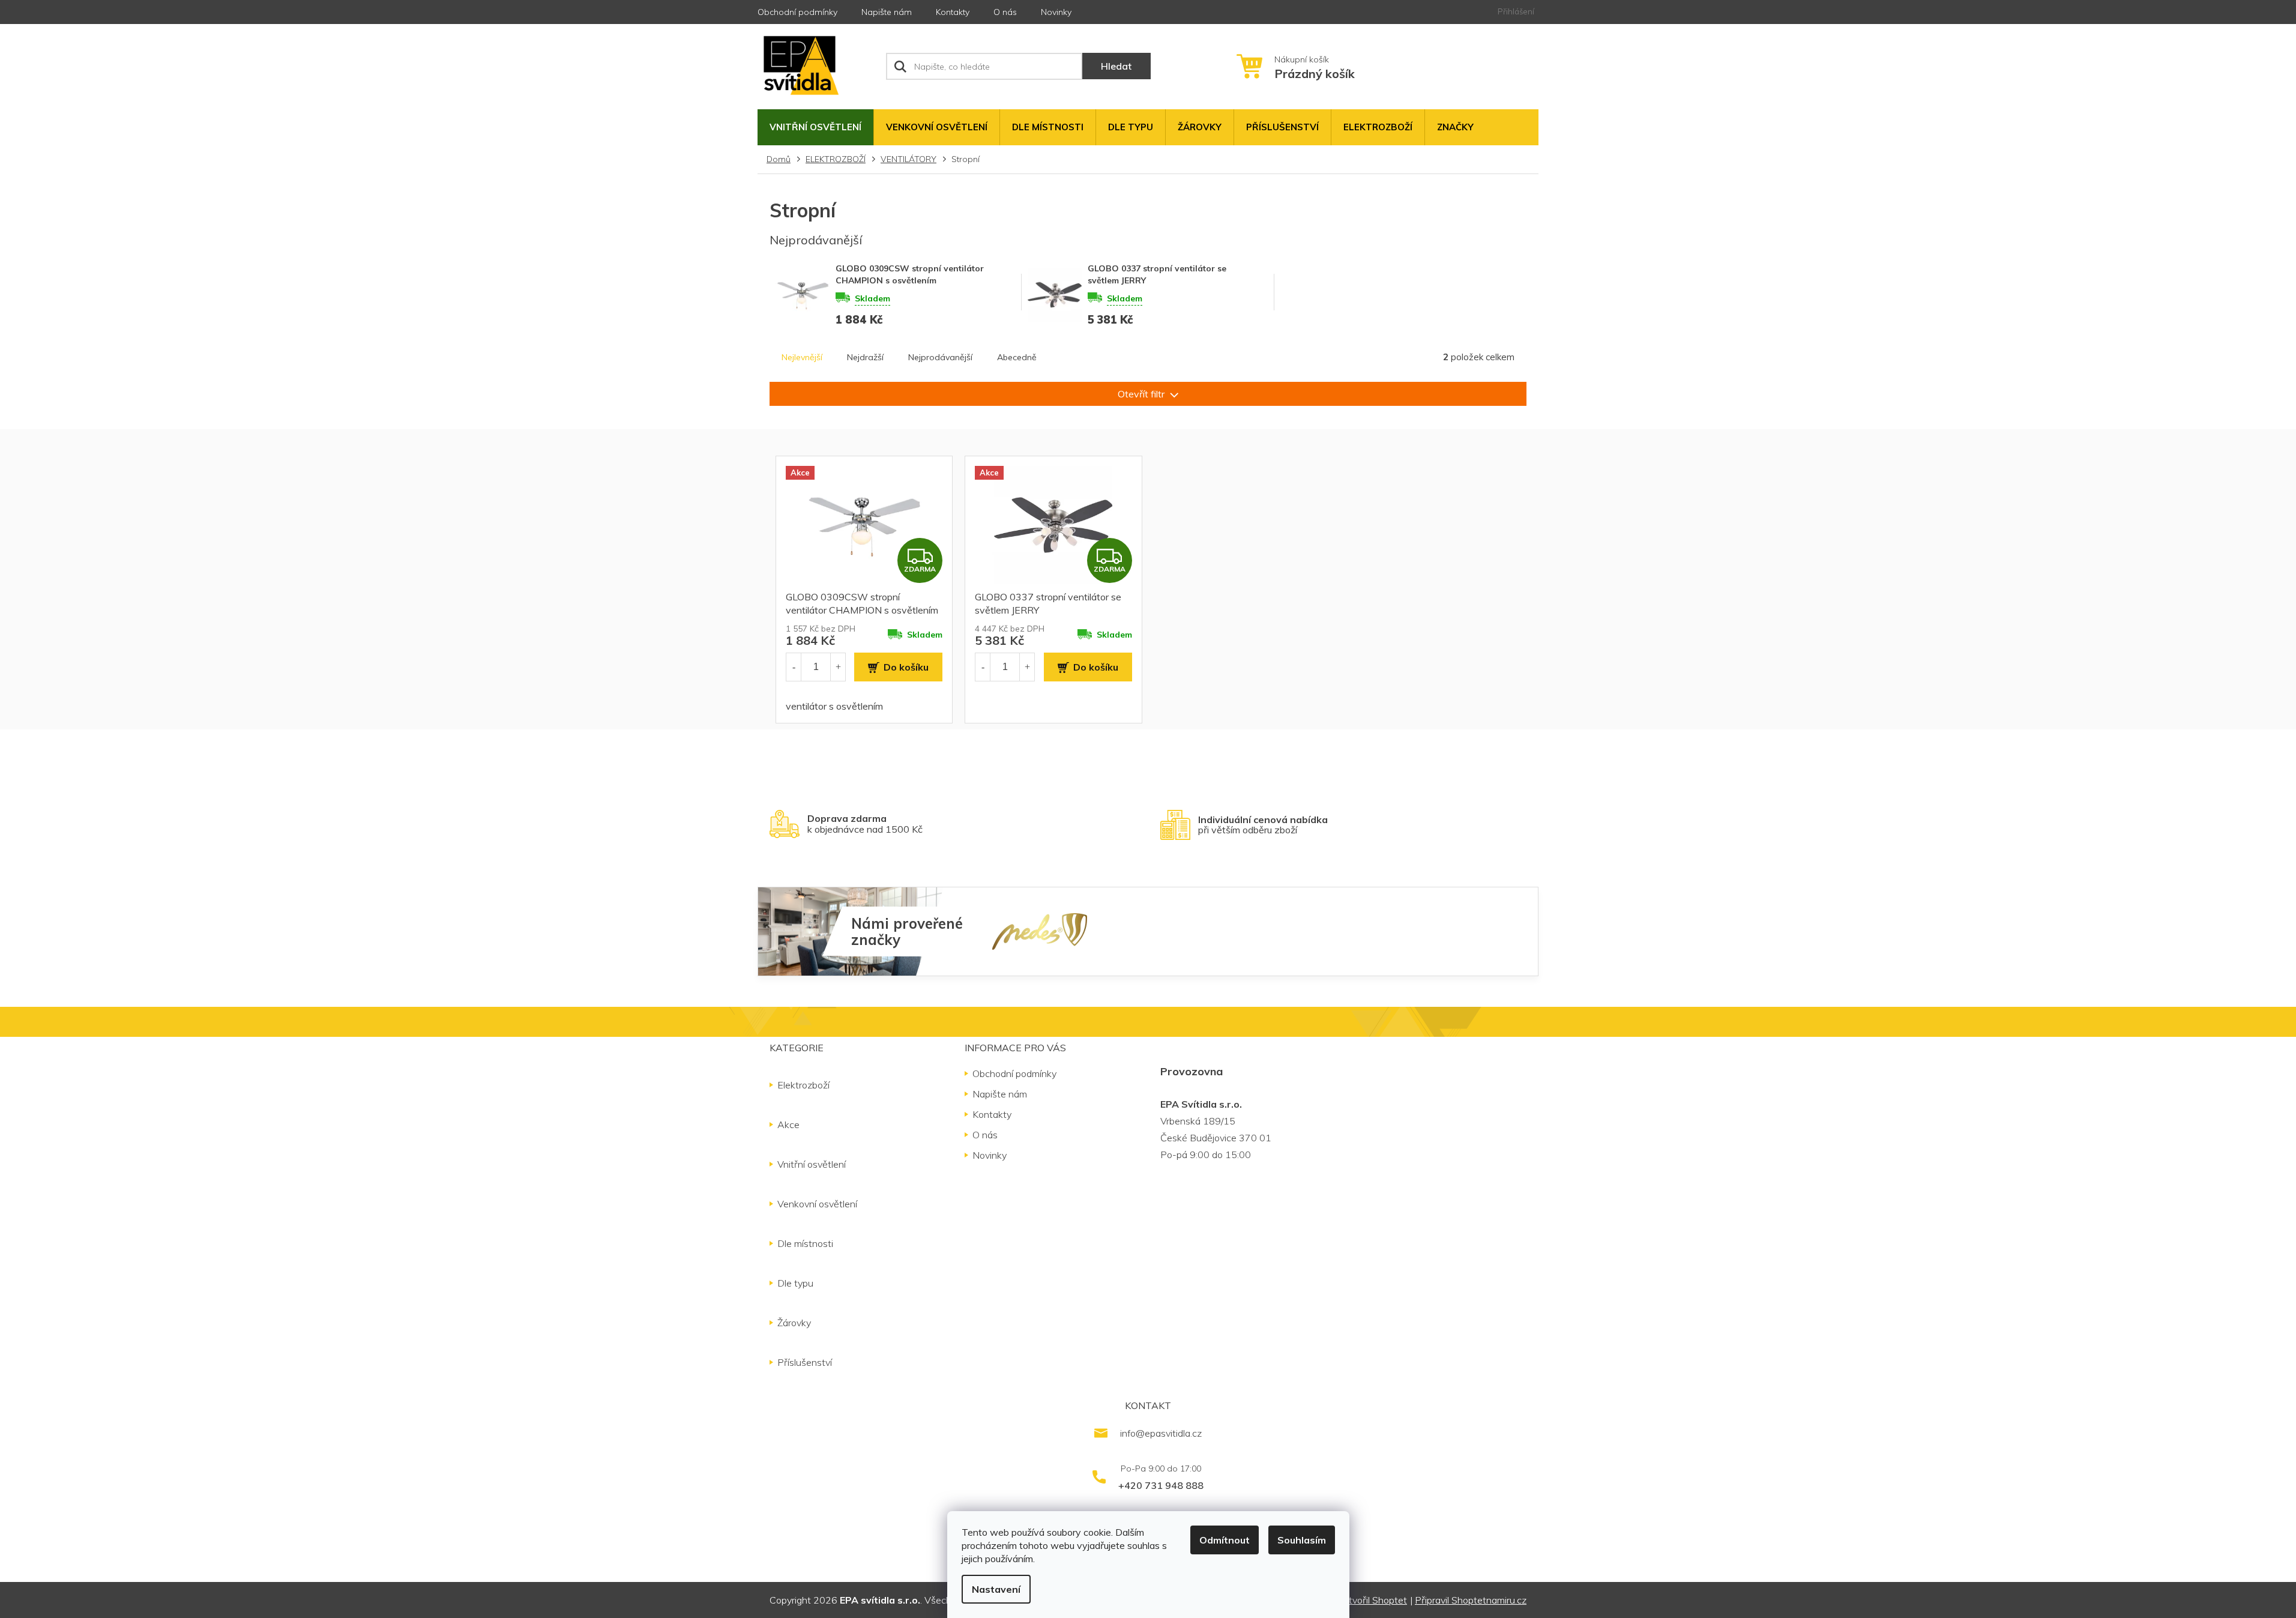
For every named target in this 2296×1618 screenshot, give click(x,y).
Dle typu (795, 1283)
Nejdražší (865, 357)
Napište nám (887, 12)
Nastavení (996, 1589)
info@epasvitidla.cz (1161, 1433)
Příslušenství (805, 1362)
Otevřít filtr (1142, 394)
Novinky (1056, 12)
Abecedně (1017, 357)
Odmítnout (1225, 1540)
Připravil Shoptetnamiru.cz (1471, 1600)
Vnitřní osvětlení (812, 1164)
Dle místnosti (805, 1243)
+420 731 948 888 (1161, 1485)
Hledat (1116, 66)
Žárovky (794, 1323)
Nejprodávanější (940, 357)
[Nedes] (1040, 931)
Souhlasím (1302, 1540)
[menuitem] (815, 127)
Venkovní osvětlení (817, 1204)
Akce (788, 1124)
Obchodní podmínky (797, 12)
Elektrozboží (803, 1085)
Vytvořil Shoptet (1372, 1600)
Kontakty (953, 12)
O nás (1005, 12)
